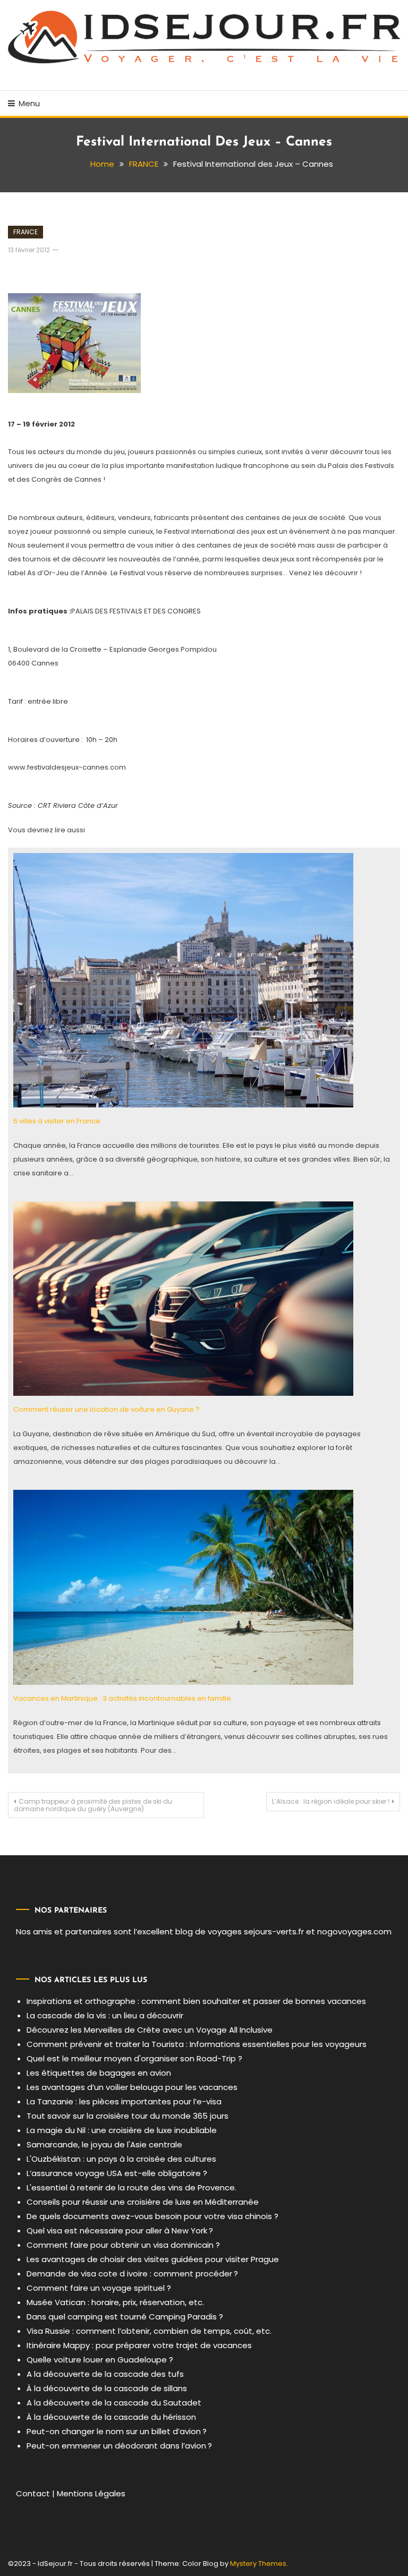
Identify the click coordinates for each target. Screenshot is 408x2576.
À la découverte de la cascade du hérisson (111, 2417)
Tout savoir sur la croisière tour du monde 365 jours (127, 2116)
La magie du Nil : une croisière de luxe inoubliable (122, 2130)
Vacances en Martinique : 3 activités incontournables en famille (122, 1698)
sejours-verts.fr (274, 1931)
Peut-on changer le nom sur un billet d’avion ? (117, 2431)
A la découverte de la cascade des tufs (105, 2374)
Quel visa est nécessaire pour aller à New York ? (120, 2230)
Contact (33, 2493)
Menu (29, 103)
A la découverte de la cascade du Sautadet (114, 2403)
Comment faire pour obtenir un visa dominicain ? (123, 2245)
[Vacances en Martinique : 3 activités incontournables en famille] (183, 1587)
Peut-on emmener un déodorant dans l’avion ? (119, 2446)
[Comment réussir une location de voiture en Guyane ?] (183, 1298)
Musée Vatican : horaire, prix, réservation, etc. (115, 2302)
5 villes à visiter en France (57, 1121)
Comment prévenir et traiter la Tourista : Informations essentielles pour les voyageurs (197, 2044)
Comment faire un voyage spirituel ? (99, 2288)
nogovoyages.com (354, 1931)
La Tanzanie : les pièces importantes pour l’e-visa (124, 2101)
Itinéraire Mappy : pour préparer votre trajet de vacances (139, 2345)
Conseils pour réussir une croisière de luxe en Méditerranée (143, 2202)
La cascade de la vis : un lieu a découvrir (105, 2015)
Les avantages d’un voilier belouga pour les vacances (132, 2087)
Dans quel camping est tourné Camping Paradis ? (125, 2317)
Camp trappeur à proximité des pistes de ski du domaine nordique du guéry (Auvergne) (93, 1805)
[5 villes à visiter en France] (183, 980)
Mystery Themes (258, 2564)
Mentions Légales (91, 2493)
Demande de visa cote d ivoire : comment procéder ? (132, 2274)
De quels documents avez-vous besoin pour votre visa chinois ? (152, 2216)
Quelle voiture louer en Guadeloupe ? (100, 2360)
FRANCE (25, 232)
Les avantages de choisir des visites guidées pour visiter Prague (153, 2259)
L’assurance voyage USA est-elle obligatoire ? (117, 2173)
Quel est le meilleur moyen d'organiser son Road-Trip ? (134, 2058)
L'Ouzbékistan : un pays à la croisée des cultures (121, 2159)
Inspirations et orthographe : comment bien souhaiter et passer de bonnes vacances (196, 2001)
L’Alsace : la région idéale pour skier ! (331, 1801)
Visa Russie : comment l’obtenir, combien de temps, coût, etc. (149, 2331)
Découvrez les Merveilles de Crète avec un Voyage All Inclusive (150, 2030)
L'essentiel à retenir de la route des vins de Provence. (131, 2187)
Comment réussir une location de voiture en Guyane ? (107, 1409)
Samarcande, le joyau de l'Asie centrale (104, 2144)
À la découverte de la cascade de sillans (107, 2388)
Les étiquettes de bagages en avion (99, 2073)
